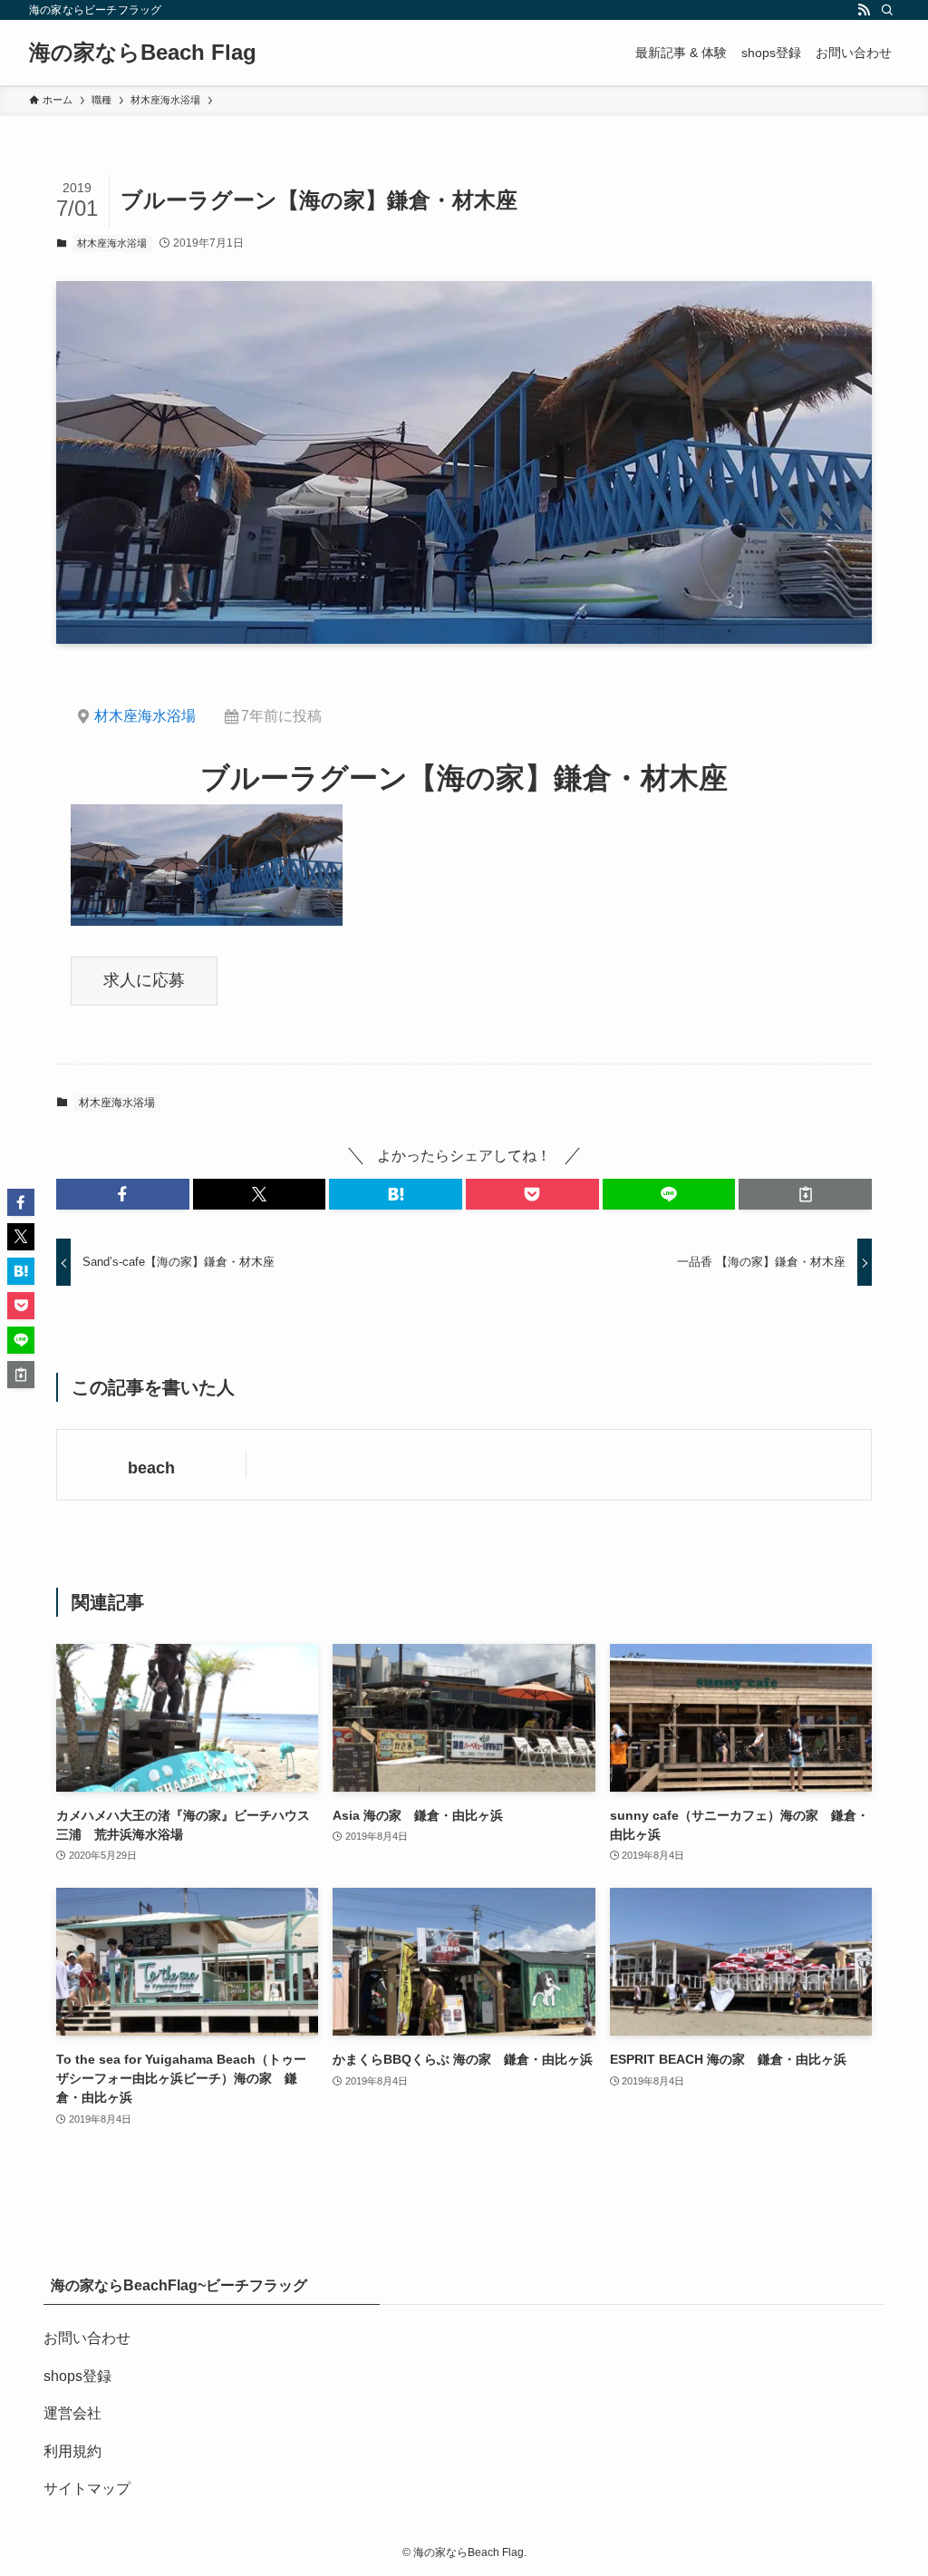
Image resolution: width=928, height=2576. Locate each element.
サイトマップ (87, 2489)
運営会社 (72, 2413)
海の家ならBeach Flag (143, 53)
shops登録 (77, 2376)
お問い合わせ (87, 2338)
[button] (123, 1194)
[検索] (887, 10)
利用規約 (72, 2451)
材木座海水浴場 (112, 243)
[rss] (864, 10)
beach (151, 1468)
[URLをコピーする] (805, 1194)
